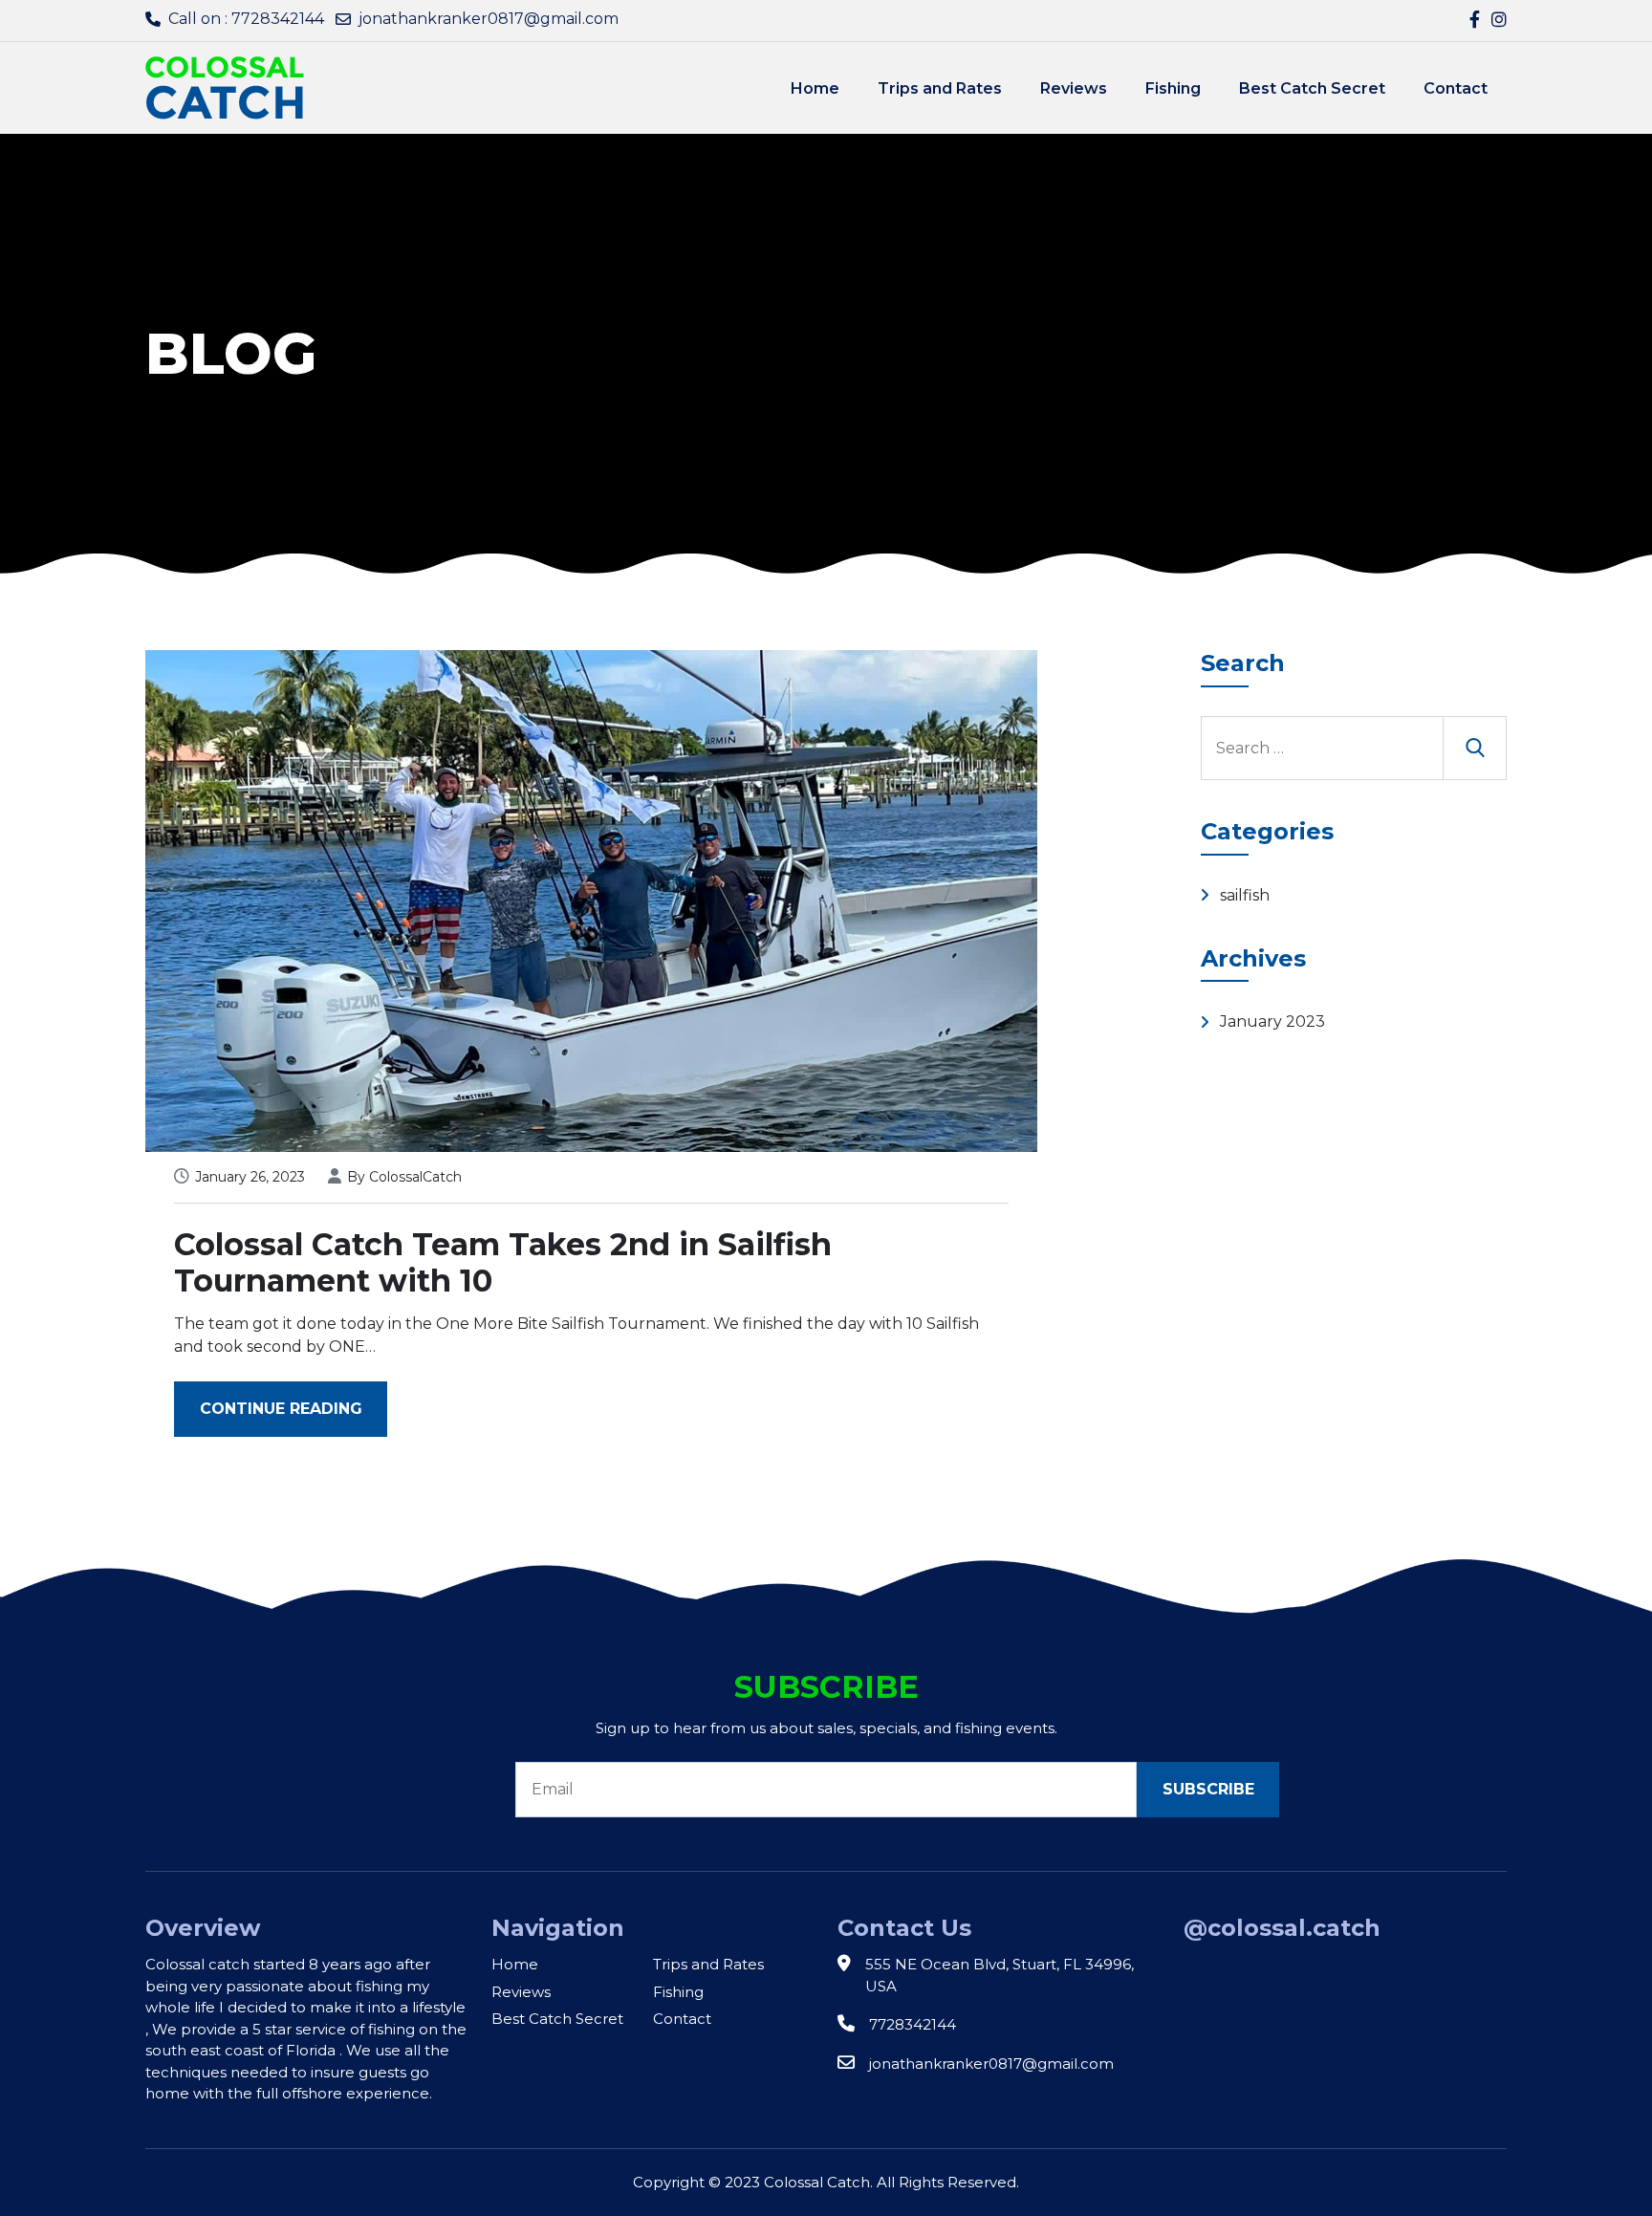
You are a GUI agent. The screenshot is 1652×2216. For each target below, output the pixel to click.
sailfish (1245, 895)
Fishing (1173, 88)
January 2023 (1272, 1021)
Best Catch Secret (1312, 88)
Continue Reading (281, 1409)
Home (815, 88)
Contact (1456, 88)
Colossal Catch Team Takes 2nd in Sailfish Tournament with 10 (503, 1262)
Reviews (1074, 88)
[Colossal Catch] (225, 87)
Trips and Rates (940, 88)
